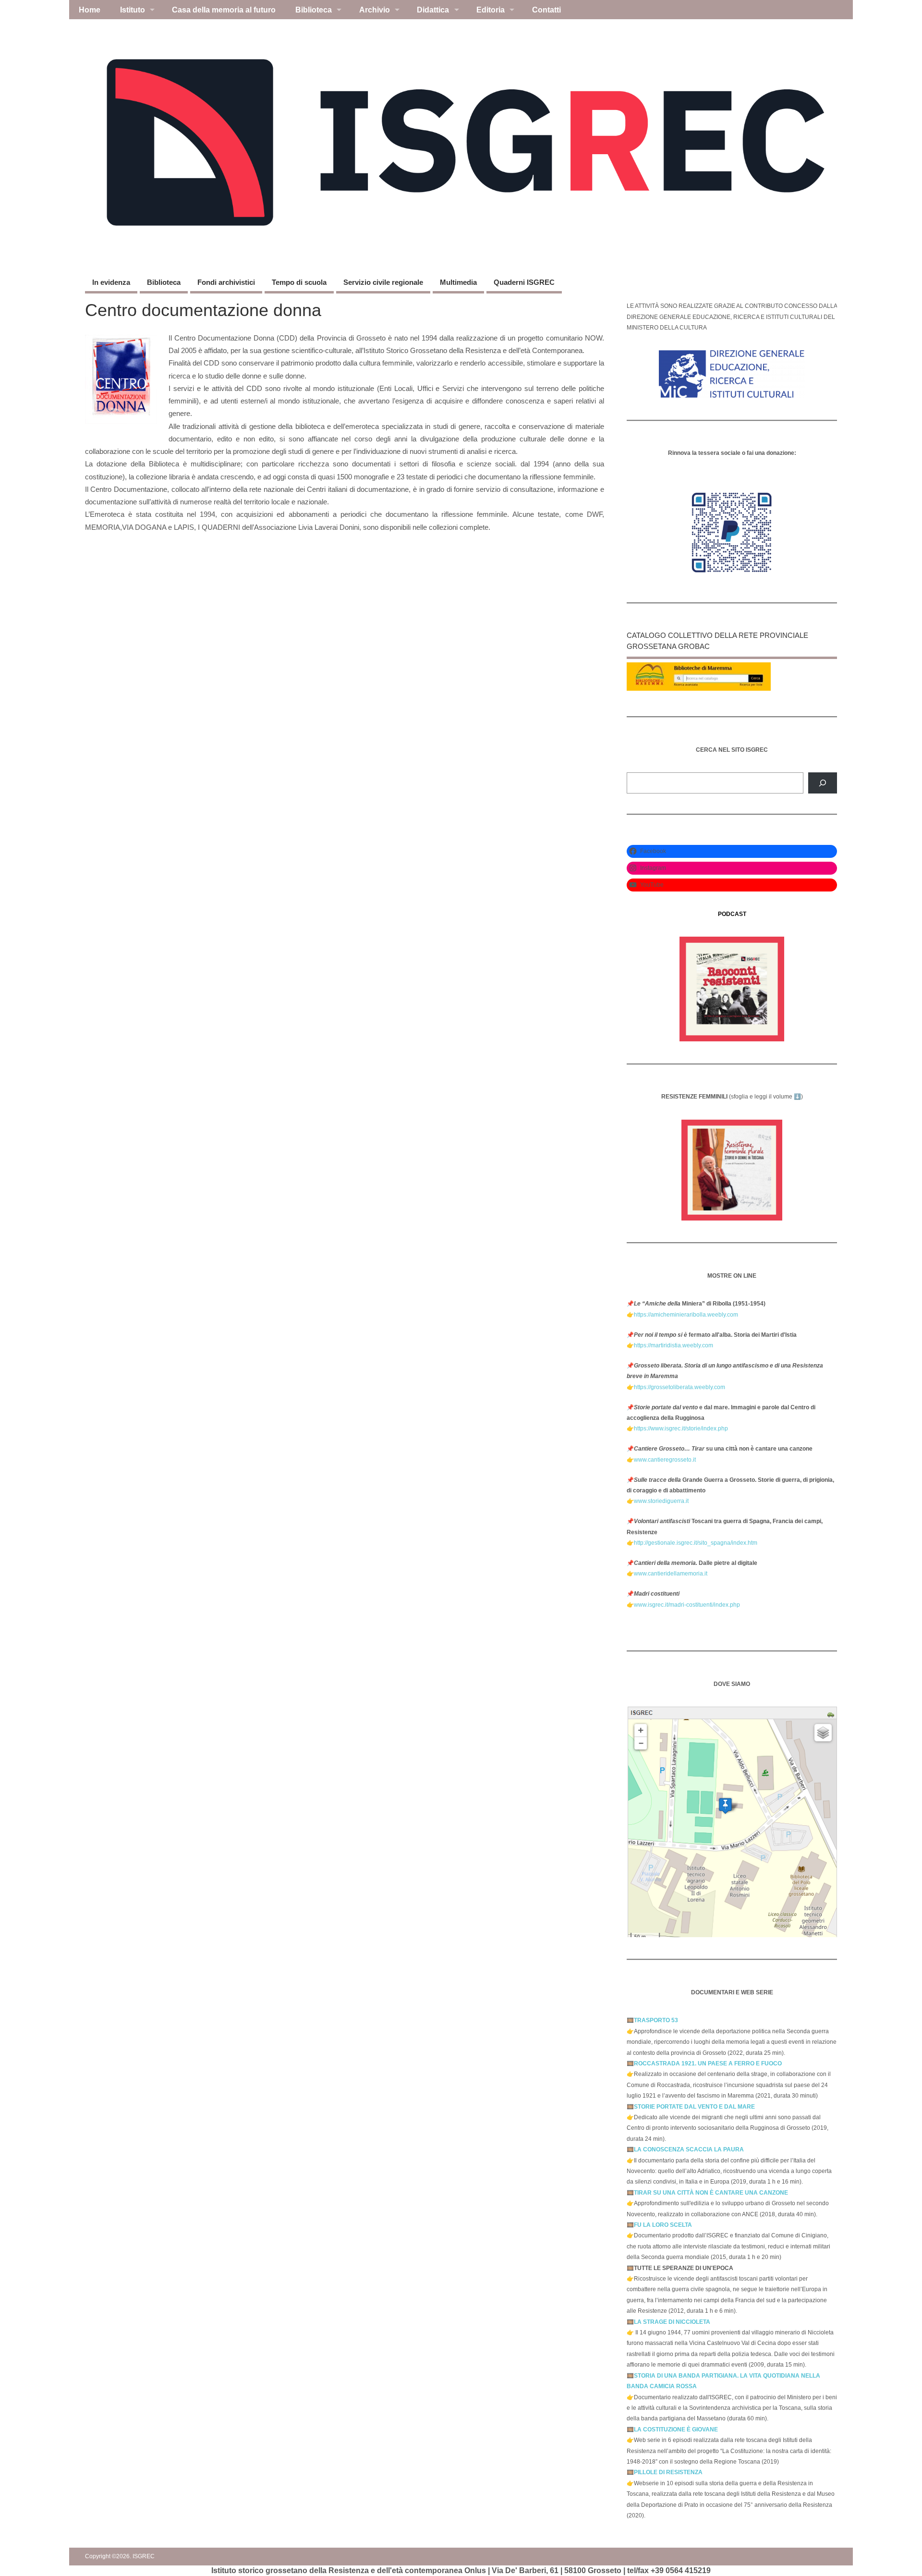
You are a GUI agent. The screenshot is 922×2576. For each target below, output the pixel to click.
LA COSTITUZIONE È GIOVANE (676, 2429)
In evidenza (111, 282)
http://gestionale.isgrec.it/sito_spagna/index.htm (696, 1543)
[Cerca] (823, 783)
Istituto (133, 10)
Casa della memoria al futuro (224, 10)
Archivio (375, 10)
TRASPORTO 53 (656, 2020)
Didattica (433, 10)
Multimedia (458, 282)
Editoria (491, 10)
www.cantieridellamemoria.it (671, 1574)
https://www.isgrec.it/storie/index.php (681, 1428)
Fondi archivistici (226, 282)
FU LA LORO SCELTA (663, 2225)
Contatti (546, 10)
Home (90, 10)
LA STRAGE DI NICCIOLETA (672, 2322)
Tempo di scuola (299, 282)
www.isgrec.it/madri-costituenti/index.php (687, 1605)
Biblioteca (314, 10)
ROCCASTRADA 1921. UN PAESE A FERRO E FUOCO (708, 2063)
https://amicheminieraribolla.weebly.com (686, 1315)
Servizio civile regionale (383, 282)
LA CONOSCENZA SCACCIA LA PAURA (689, 2149)
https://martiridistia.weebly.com (673, 1345)
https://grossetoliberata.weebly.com (679, 1387)
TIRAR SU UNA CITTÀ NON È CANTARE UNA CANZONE (711, 2193)
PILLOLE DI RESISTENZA (668, 2472)
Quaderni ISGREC (524, 282)
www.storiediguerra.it (661, 1501)
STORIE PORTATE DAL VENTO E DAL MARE (694, 2107)
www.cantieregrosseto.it (665, 1460)
